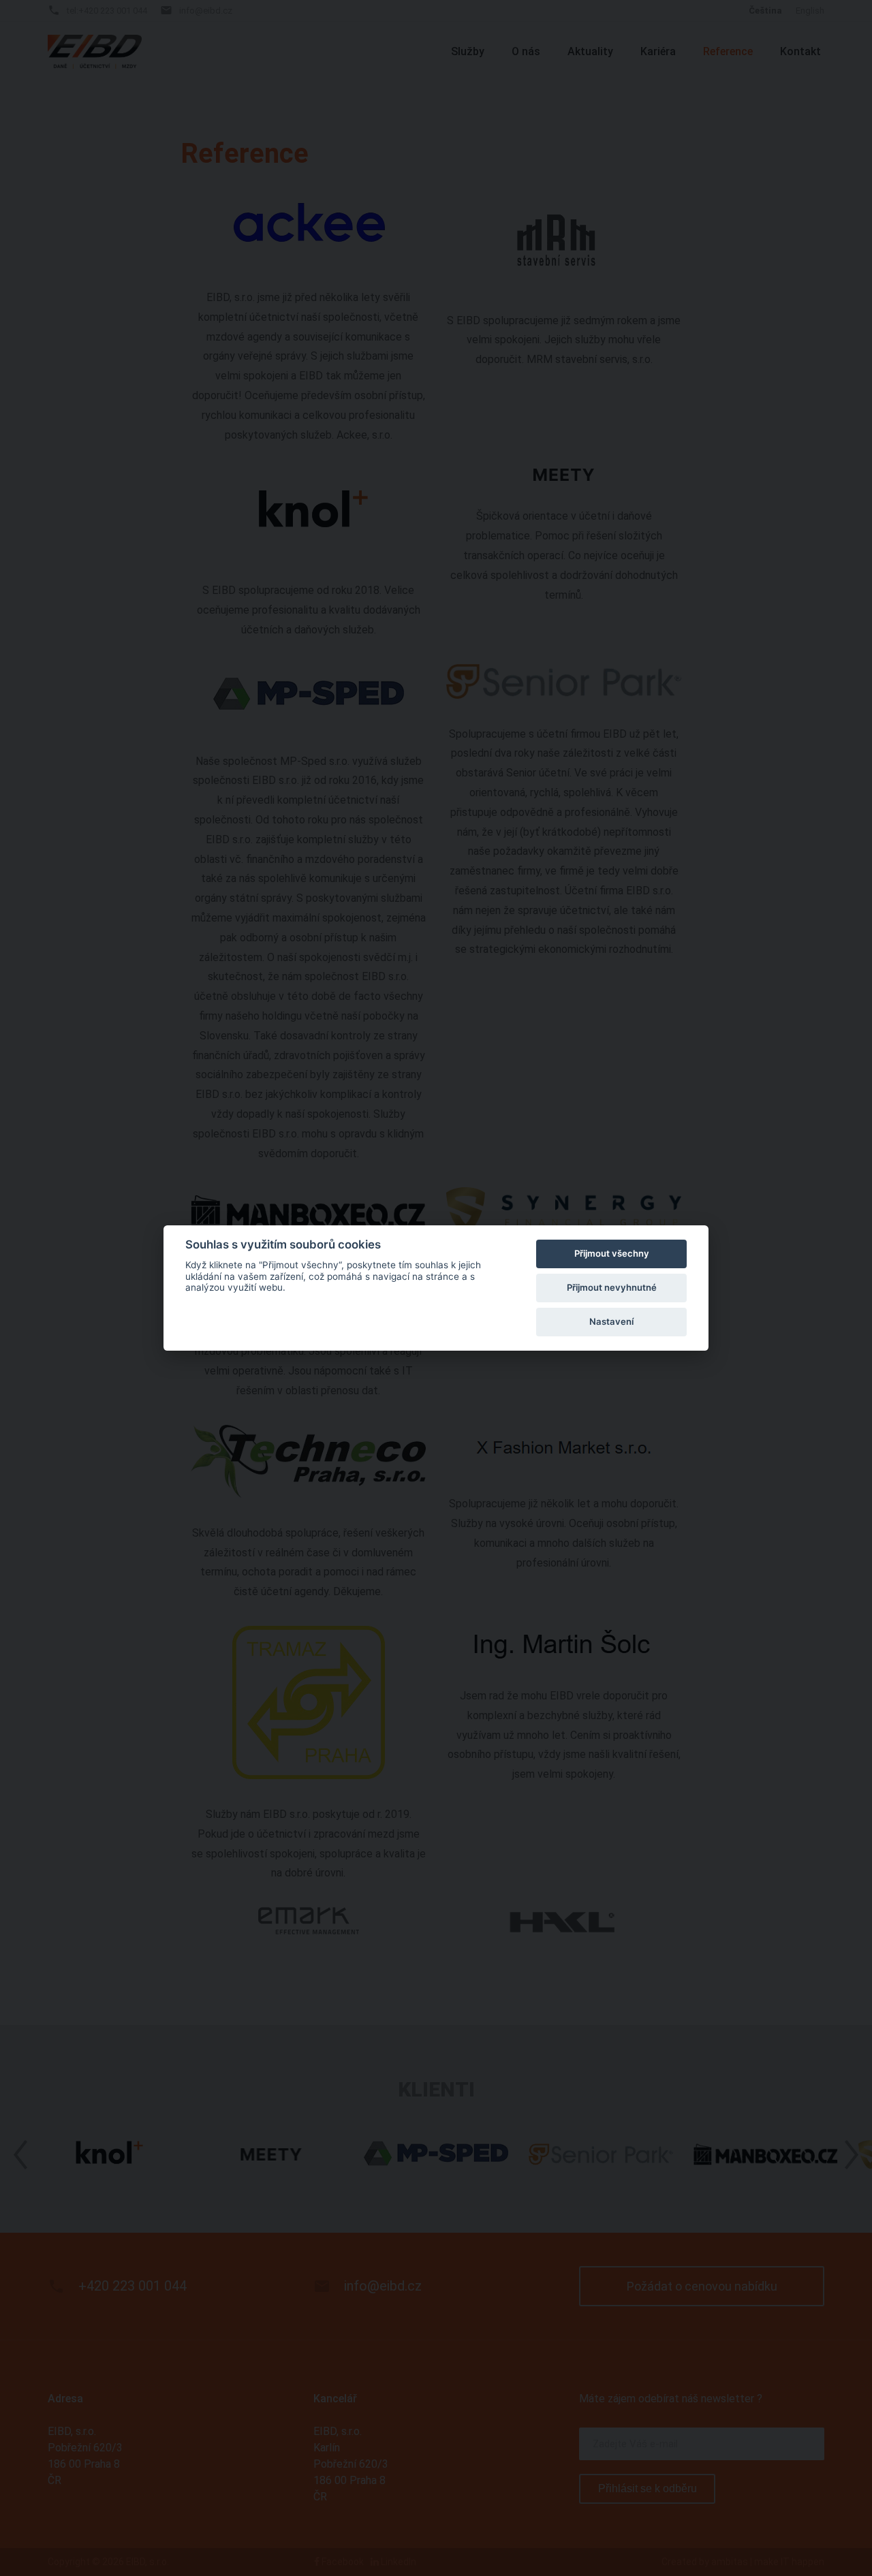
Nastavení (611, 1321)
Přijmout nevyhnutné (612, 1287)
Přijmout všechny (612, 1253)
